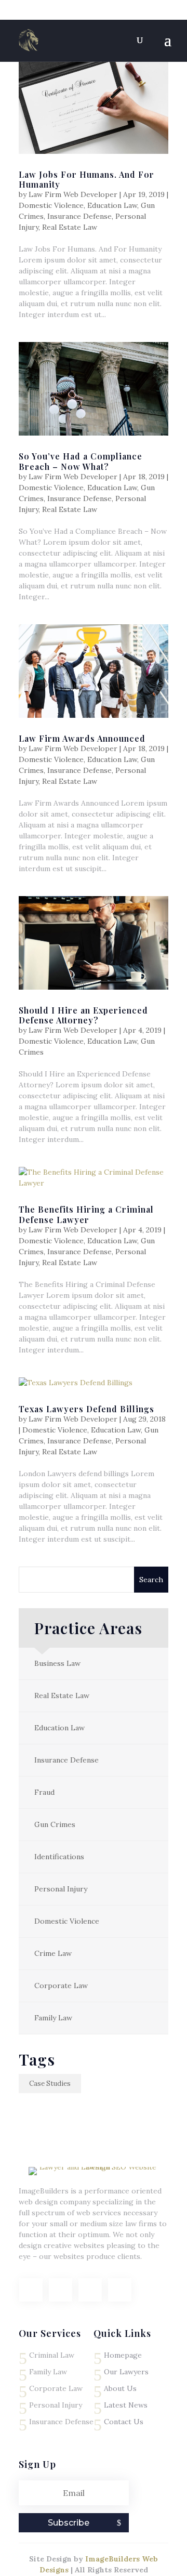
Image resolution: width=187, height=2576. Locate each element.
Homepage (123, 2355)
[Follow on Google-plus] (90, 2290)
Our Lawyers (126, 2372)
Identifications (59, 1857)
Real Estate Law (70, 227)
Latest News (126, 2405)
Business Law (57, 1663)
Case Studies (50, 2084)
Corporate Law (61, 1986)
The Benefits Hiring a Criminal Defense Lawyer (86, 1214)
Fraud (44, 1792)
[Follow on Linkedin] (120, 2290)
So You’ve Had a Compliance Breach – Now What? (81, 461)
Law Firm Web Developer (73, 194)
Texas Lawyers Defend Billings (86, 1409)
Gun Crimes (55, 1824)
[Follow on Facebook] (31, 2290)
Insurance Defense (79, 216)
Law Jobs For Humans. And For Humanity (86, 179)
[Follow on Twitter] (61, 2290)
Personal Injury (61, 1889)
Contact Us (124, 2422)
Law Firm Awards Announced (82, 738)
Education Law (112, 205)
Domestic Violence (51, 205)
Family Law (53, 2018)
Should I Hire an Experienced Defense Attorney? (83, 1015)
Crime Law (53, 1953)
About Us (120, 2388)
